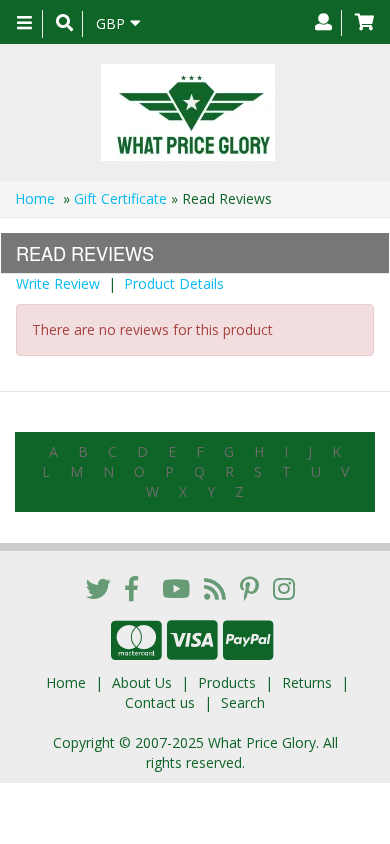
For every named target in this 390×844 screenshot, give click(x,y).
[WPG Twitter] (98, 588)
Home (35, 198)
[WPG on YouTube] (176, 588)
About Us (142, 682)
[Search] (64, 24)
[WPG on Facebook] (131, 588)
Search (243, 702)
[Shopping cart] (364, 23)
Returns (307, 682)
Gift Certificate (120, 198)
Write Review (58, 283)
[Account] (323, 23)
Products (227, 682)
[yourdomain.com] (187, 112)
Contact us (160, 702)
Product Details (174, 283)
